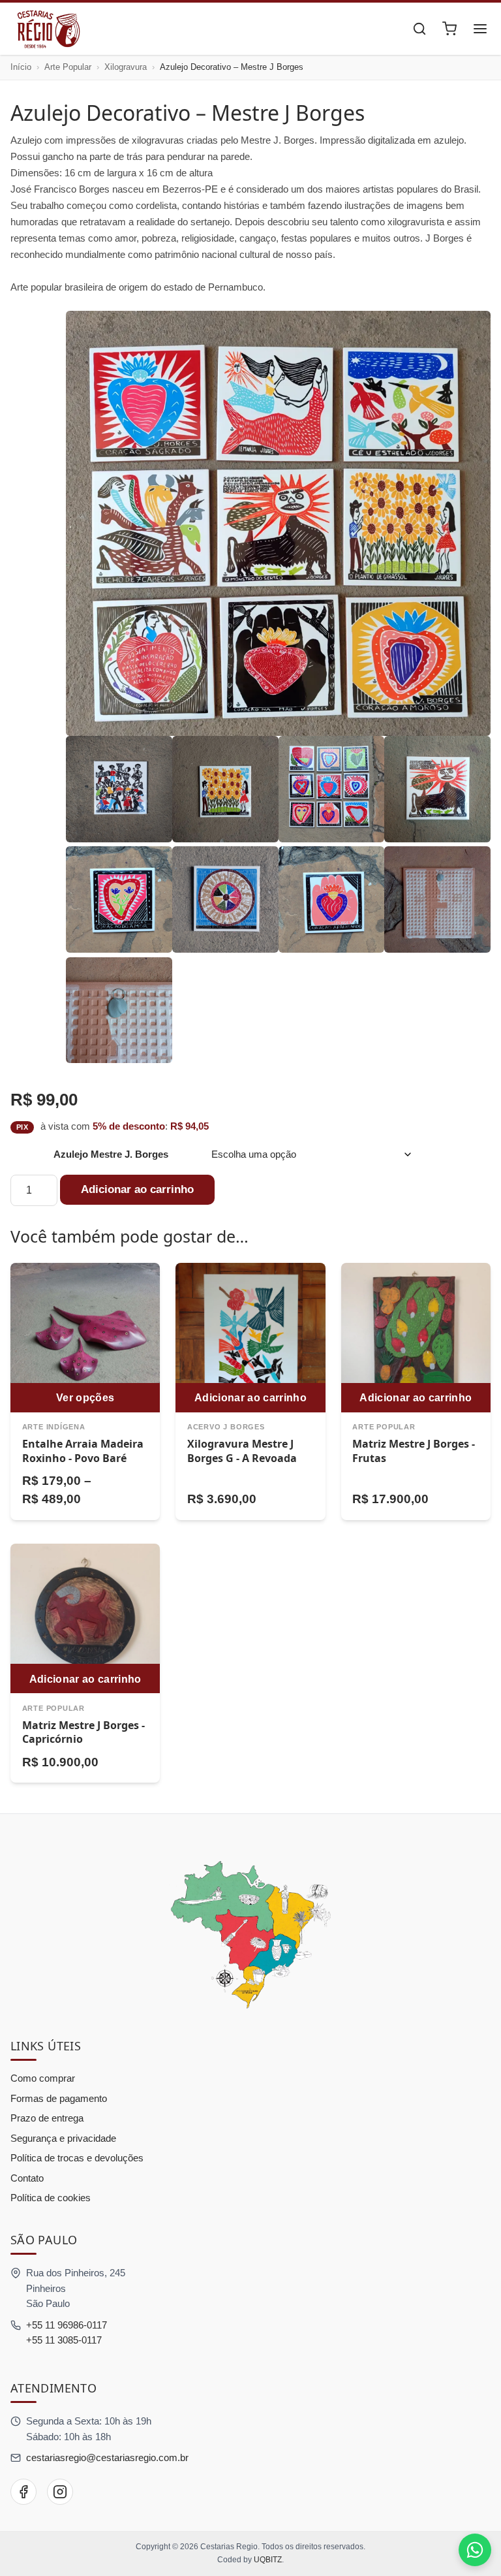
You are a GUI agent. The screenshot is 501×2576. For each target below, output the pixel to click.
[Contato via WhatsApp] (475, 2550)
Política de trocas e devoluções (77, 2158)
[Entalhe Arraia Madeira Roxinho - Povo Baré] (85, 1338)
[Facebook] (23, 2492)
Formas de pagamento (59, 2098)
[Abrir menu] (480, 29)
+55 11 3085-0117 (64, 2340)
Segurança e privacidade (63, 2138)
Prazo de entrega (47, 2118)
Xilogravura (126, 67)
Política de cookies (51, 2198)
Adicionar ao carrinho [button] (250, 1397)
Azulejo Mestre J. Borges (111, 1154)
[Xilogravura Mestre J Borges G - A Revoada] (250, 1338)
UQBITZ (268, 2560)
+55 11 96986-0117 (67, 2325)
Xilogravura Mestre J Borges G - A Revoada (242, 1451)
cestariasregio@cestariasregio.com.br (107, 2457)
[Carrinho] (449, 29)
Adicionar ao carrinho (137, 1189)
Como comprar (43, 2078)
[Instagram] (60, 2492)
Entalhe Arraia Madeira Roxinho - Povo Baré (83, 1451)
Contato (27, 2178)
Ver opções (85, 1397)
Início (21, 67)
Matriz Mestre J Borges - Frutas (414, 1451)
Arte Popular (68, 67)
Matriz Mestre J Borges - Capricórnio (83, 1732)
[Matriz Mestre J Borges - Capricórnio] (85, 1618)
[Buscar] (419, 29)
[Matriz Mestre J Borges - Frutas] (416, 1338)
